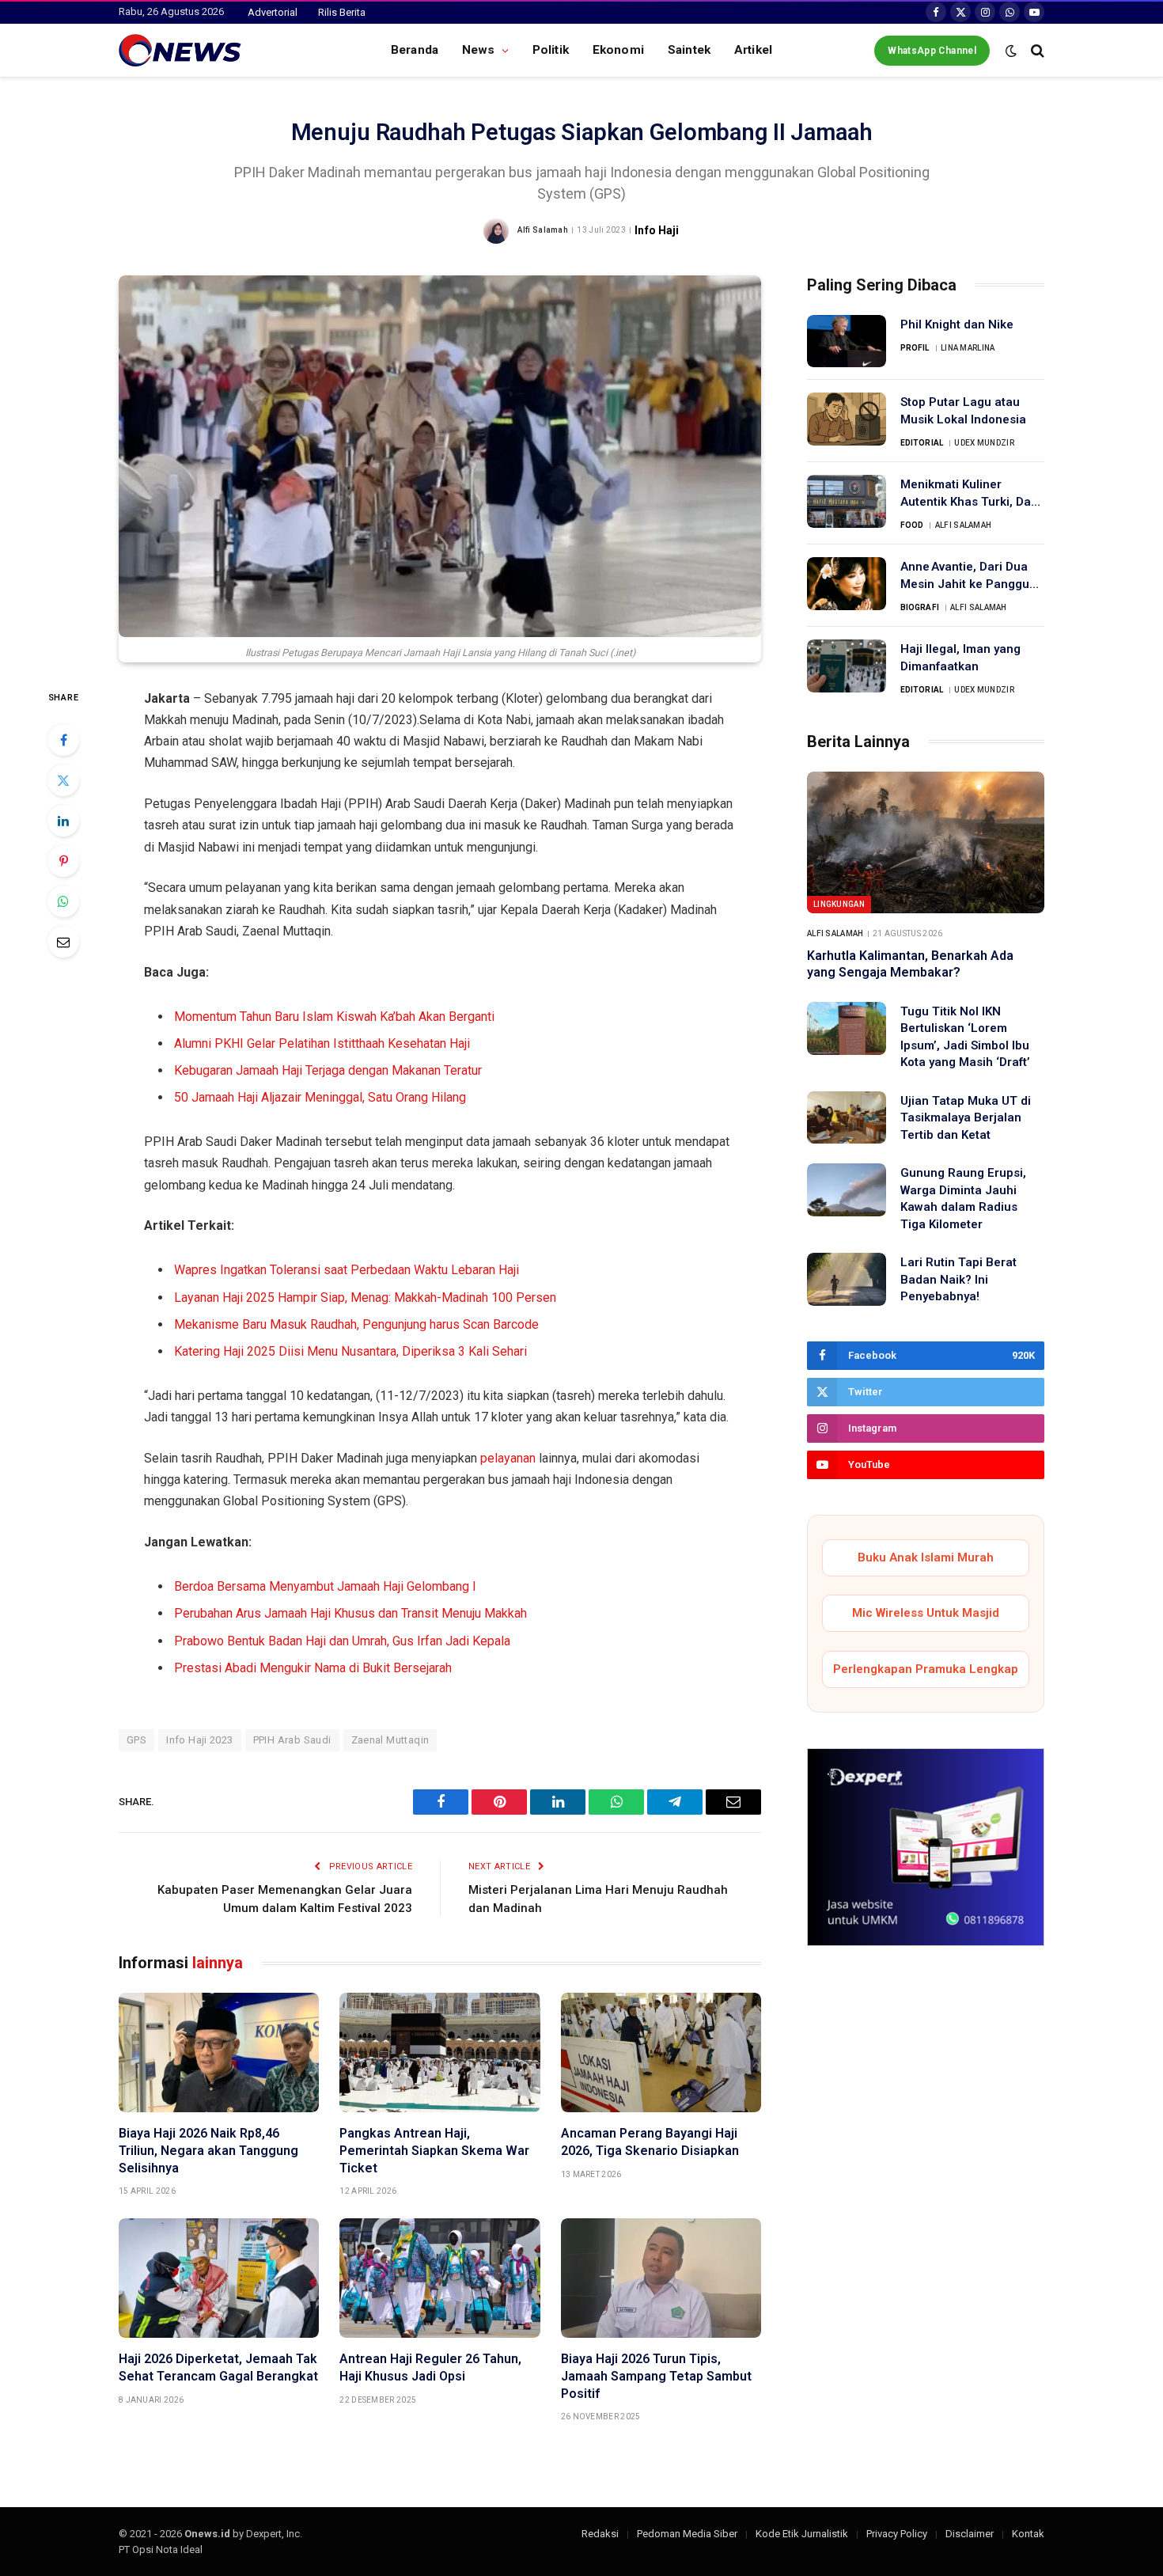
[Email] (63, 942)
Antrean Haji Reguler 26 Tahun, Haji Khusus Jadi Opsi (430, 2367)
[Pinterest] (63, 861)
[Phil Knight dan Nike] (847, 341)
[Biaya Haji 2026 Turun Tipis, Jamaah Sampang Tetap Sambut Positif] (661, 2278)
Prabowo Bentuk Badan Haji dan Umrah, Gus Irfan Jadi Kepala (342, 1641)
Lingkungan (839, 904)
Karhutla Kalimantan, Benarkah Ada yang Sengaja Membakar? (910, 964)
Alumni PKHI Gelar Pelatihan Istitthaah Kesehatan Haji (322, 1043)
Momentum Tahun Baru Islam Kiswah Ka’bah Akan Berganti (334, 1017)
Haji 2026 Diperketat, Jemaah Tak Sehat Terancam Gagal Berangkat (218, 2367)
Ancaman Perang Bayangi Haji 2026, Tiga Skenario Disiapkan (650, 2142)
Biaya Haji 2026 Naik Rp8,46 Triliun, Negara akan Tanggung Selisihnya (208, 2151)
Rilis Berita (342, 12)
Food (912, 525)
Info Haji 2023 (199, 1740)
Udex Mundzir (984, 443)
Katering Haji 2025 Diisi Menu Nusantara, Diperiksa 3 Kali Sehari (350, 1351)
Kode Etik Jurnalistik (802, 2534)
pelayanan (508, 1458)
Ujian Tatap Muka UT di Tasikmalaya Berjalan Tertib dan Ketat (966, 1118)
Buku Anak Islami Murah (926, 1557)
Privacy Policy (897, 2534)
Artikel (753, 50)
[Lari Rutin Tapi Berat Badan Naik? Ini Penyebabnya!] (847, 1279)
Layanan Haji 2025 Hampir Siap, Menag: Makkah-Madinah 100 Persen (365, 1297)
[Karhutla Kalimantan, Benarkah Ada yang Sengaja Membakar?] (926, 842)
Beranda (415, 50)
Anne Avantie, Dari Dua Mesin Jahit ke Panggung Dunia (972, 576)
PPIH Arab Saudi (292, 1740)
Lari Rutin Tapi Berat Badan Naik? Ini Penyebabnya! (958, 1279)
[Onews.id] (180, 51)
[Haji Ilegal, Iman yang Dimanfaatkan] (847, 666)
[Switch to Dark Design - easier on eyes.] (1011, 51)
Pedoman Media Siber (687, 2534)
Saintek (689, 50)
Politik (551, 50)
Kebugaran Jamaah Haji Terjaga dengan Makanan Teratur (328, 1070)
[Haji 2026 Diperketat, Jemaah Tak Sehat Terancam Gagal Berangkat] (219, 2278)
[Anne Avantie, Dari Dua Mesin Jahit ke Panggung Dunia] (847, 584)
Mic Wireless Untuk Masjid (926, 1613)
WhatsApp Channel (932, 51)
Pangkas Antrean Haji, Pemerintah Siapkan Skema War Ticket (434, 2151)
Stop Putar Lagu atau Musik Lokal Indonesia (963, 410)
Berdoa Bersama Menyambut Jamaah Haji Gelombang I (325, 1586)
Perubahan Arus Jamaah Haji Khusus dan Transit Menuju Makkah (350, 1613)
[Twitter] (63, 780)
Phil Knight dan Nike (957, 324)
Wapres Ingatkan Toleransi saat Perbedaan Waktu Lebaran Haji (347, 1270)
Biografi (920, 607)
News (479, 50)
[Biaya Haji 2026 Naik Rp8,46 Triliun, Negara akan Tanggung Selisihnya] (219, 2052)
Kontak (1028, 2534)
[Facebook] (63, 740)
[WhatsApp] (63, 901)
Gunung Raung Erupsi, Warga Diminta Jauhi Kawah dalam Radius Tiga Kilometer (963, 1198)
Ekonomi (618, 50)
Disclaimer (970, 2534)
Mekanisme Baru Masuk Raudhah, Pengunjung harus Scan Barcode (356, 1324)
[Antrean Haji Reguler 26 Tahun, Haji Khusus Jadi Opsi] (439, 2278)
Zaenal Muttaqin (390, 1740)
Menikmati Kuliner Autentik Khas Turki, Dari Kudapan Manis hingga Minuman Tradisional (970, 494)
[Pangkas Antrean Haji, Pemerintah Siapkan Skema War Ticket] (439, 2052)
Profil (915, 348)
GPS (136, 1740)
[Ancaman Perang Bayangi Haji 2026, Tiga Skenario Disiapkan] (661, 2052)
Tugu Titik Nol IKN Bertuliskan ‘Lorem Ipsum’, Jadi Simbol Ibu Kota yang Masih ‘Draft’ (965, 1037)
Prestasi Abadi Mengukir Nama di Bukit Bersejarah (313, 1668)
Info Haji (657, 230)
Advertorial (273, 12)
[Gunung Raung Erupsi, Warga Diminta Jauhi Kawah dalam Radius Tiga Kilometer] (847, 1190)
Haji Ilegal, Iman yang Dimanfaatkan (960, 657)
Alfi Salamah (543, 230)
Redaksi (600, 2534)
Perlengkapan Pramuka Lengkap (926, 1669)
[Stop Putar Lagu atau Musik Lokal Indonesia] (847, 419)
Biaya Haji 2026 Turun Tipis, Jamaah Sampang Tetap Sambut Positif (656, 2376)
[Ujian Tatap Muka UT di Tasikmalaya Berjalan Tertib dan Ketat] (847, 1118)
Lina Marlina (968, 348)
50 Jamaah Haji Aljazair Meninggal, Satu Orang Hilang (320, 1097)
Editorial (922, 443)
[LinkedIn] (63, 821)
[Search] (1036, 50)
